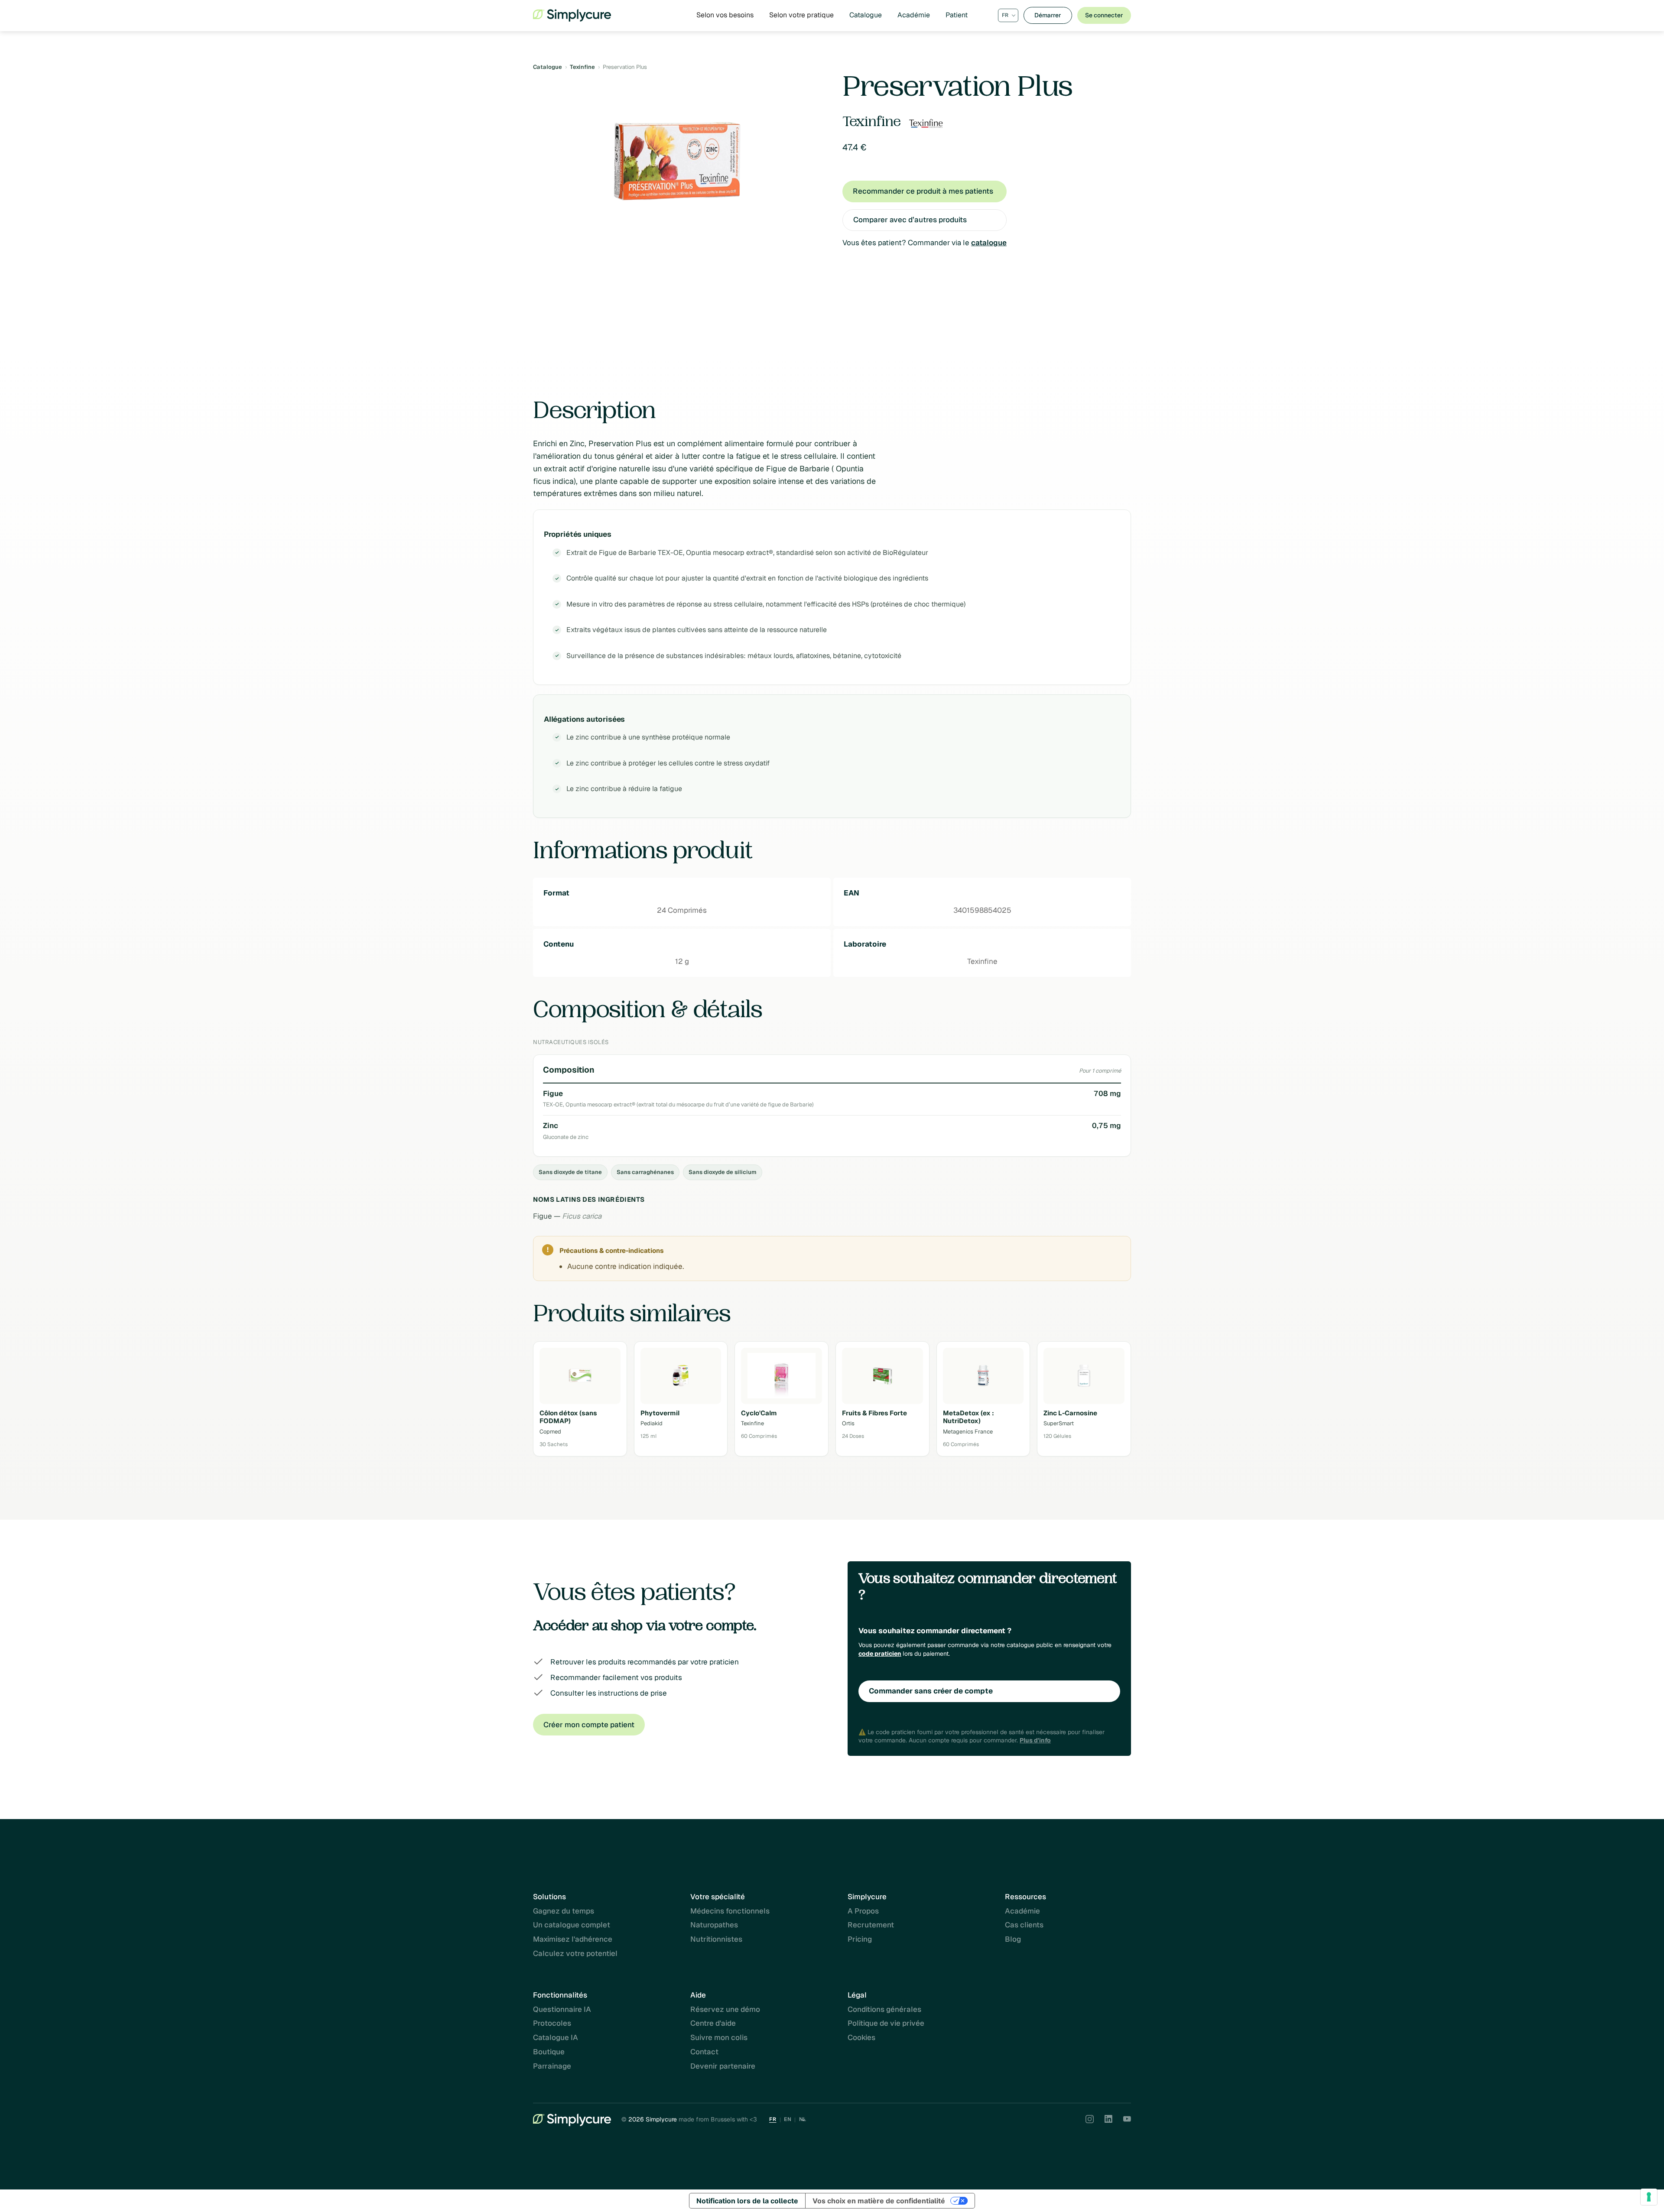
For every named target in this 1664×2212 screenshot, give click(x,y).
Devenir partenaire (723, 2066)
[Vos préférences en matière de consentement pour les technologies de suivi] (1649, 2197)
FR (773, 2119)
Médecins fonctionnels (730, 1911)
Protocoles (552, 2023)
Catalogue (866, 15)
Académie (914, 15)
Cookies (861, 2037)
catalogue (989, 243)
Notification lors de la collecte (747, 2201)
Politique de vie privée (886, 2023)
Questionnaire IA (562, 2009)
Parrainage (552, 2066)
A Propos (863, 1911)
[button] (725, 15)
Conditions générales (884, 2009)
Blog (1013, 1939)
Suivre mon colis (719, 2037)
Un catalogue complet (572, 1925)
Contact (704, 2052)
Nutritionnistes (716, 1939)
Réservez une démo (725, 2009)
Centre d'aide (713, 2023)
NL (803, 2119)
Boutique (549, 2052)
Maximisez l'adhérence (573, 1939)
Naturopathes (714, 1925)
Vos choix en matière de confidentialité (879, 2201)
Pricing (860, 1939)
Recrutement (871, 1925)
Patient (957, 15)
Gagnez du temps (564, 1911)
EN (788, 2119)
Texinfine (582, 67)
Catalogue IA (556, 2037)
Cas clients (1024, 1925)
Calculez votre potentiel (575, 1953)
